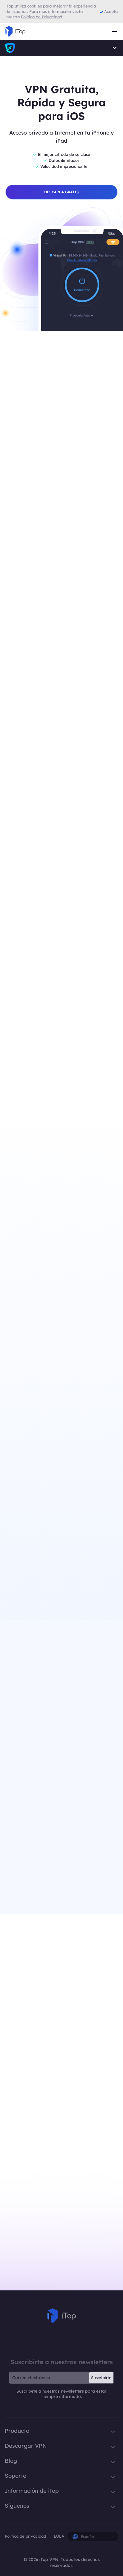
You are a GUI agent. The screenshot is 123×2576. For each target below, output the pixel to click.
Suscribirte (101, 2378)
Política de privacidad (26, 2536)
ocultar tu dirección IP (81, 1816)
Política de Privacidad (41, 17)
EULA (59, 2536)
